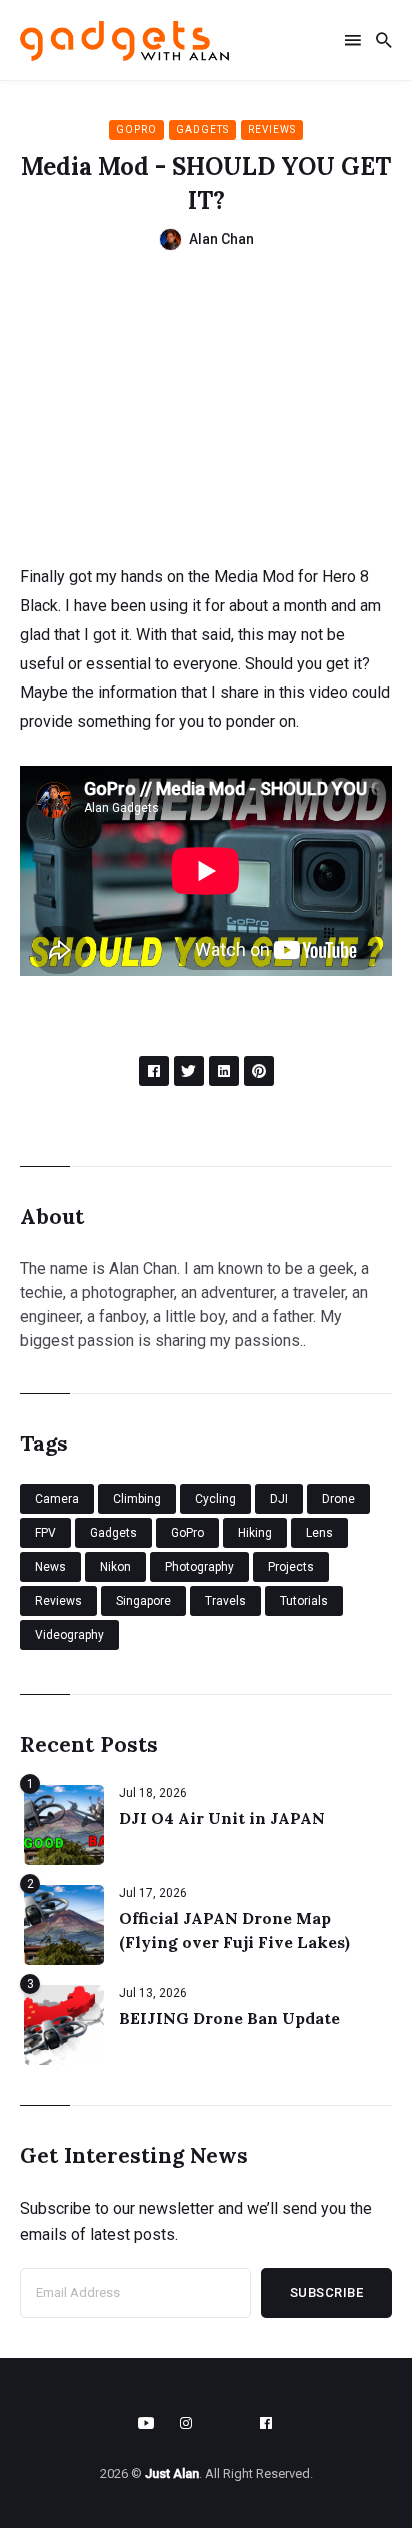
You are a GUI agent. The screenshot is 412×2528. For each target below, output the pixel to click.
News (50, 1567)
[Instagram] (186, 2423)
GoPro (136, 129)
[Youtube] (146, 2423)
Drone (338, 1499)
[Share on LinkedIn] (224, 1071)
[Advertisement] (206, 416)
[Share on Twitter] (189, 1071)
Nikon (115, 1567)
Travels (225, 1601)
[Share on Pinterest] (259, 1071)
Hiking (255, 1533)
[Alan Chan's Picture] (170, 239)
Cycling (215, 1499)
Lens (319, 1533)
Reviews (272, 129)
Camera (57, 1499)
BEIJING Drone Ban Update (229, 2018)
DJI (279, 1499)
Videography (69, 1635)
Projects (291, 1567)
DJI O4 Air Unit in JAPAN (222, 1818)
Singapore (143, 1601)
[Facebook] (266, 2423)
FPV (45, 1533)
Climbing (137, 1499)
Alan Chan (221, 239)
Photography (199, 1567)
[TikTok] (226, 2424)
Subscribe (327, 2292)
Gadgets (202, 129)
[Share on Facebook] (154, 1071)
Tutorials (304, 1601)
